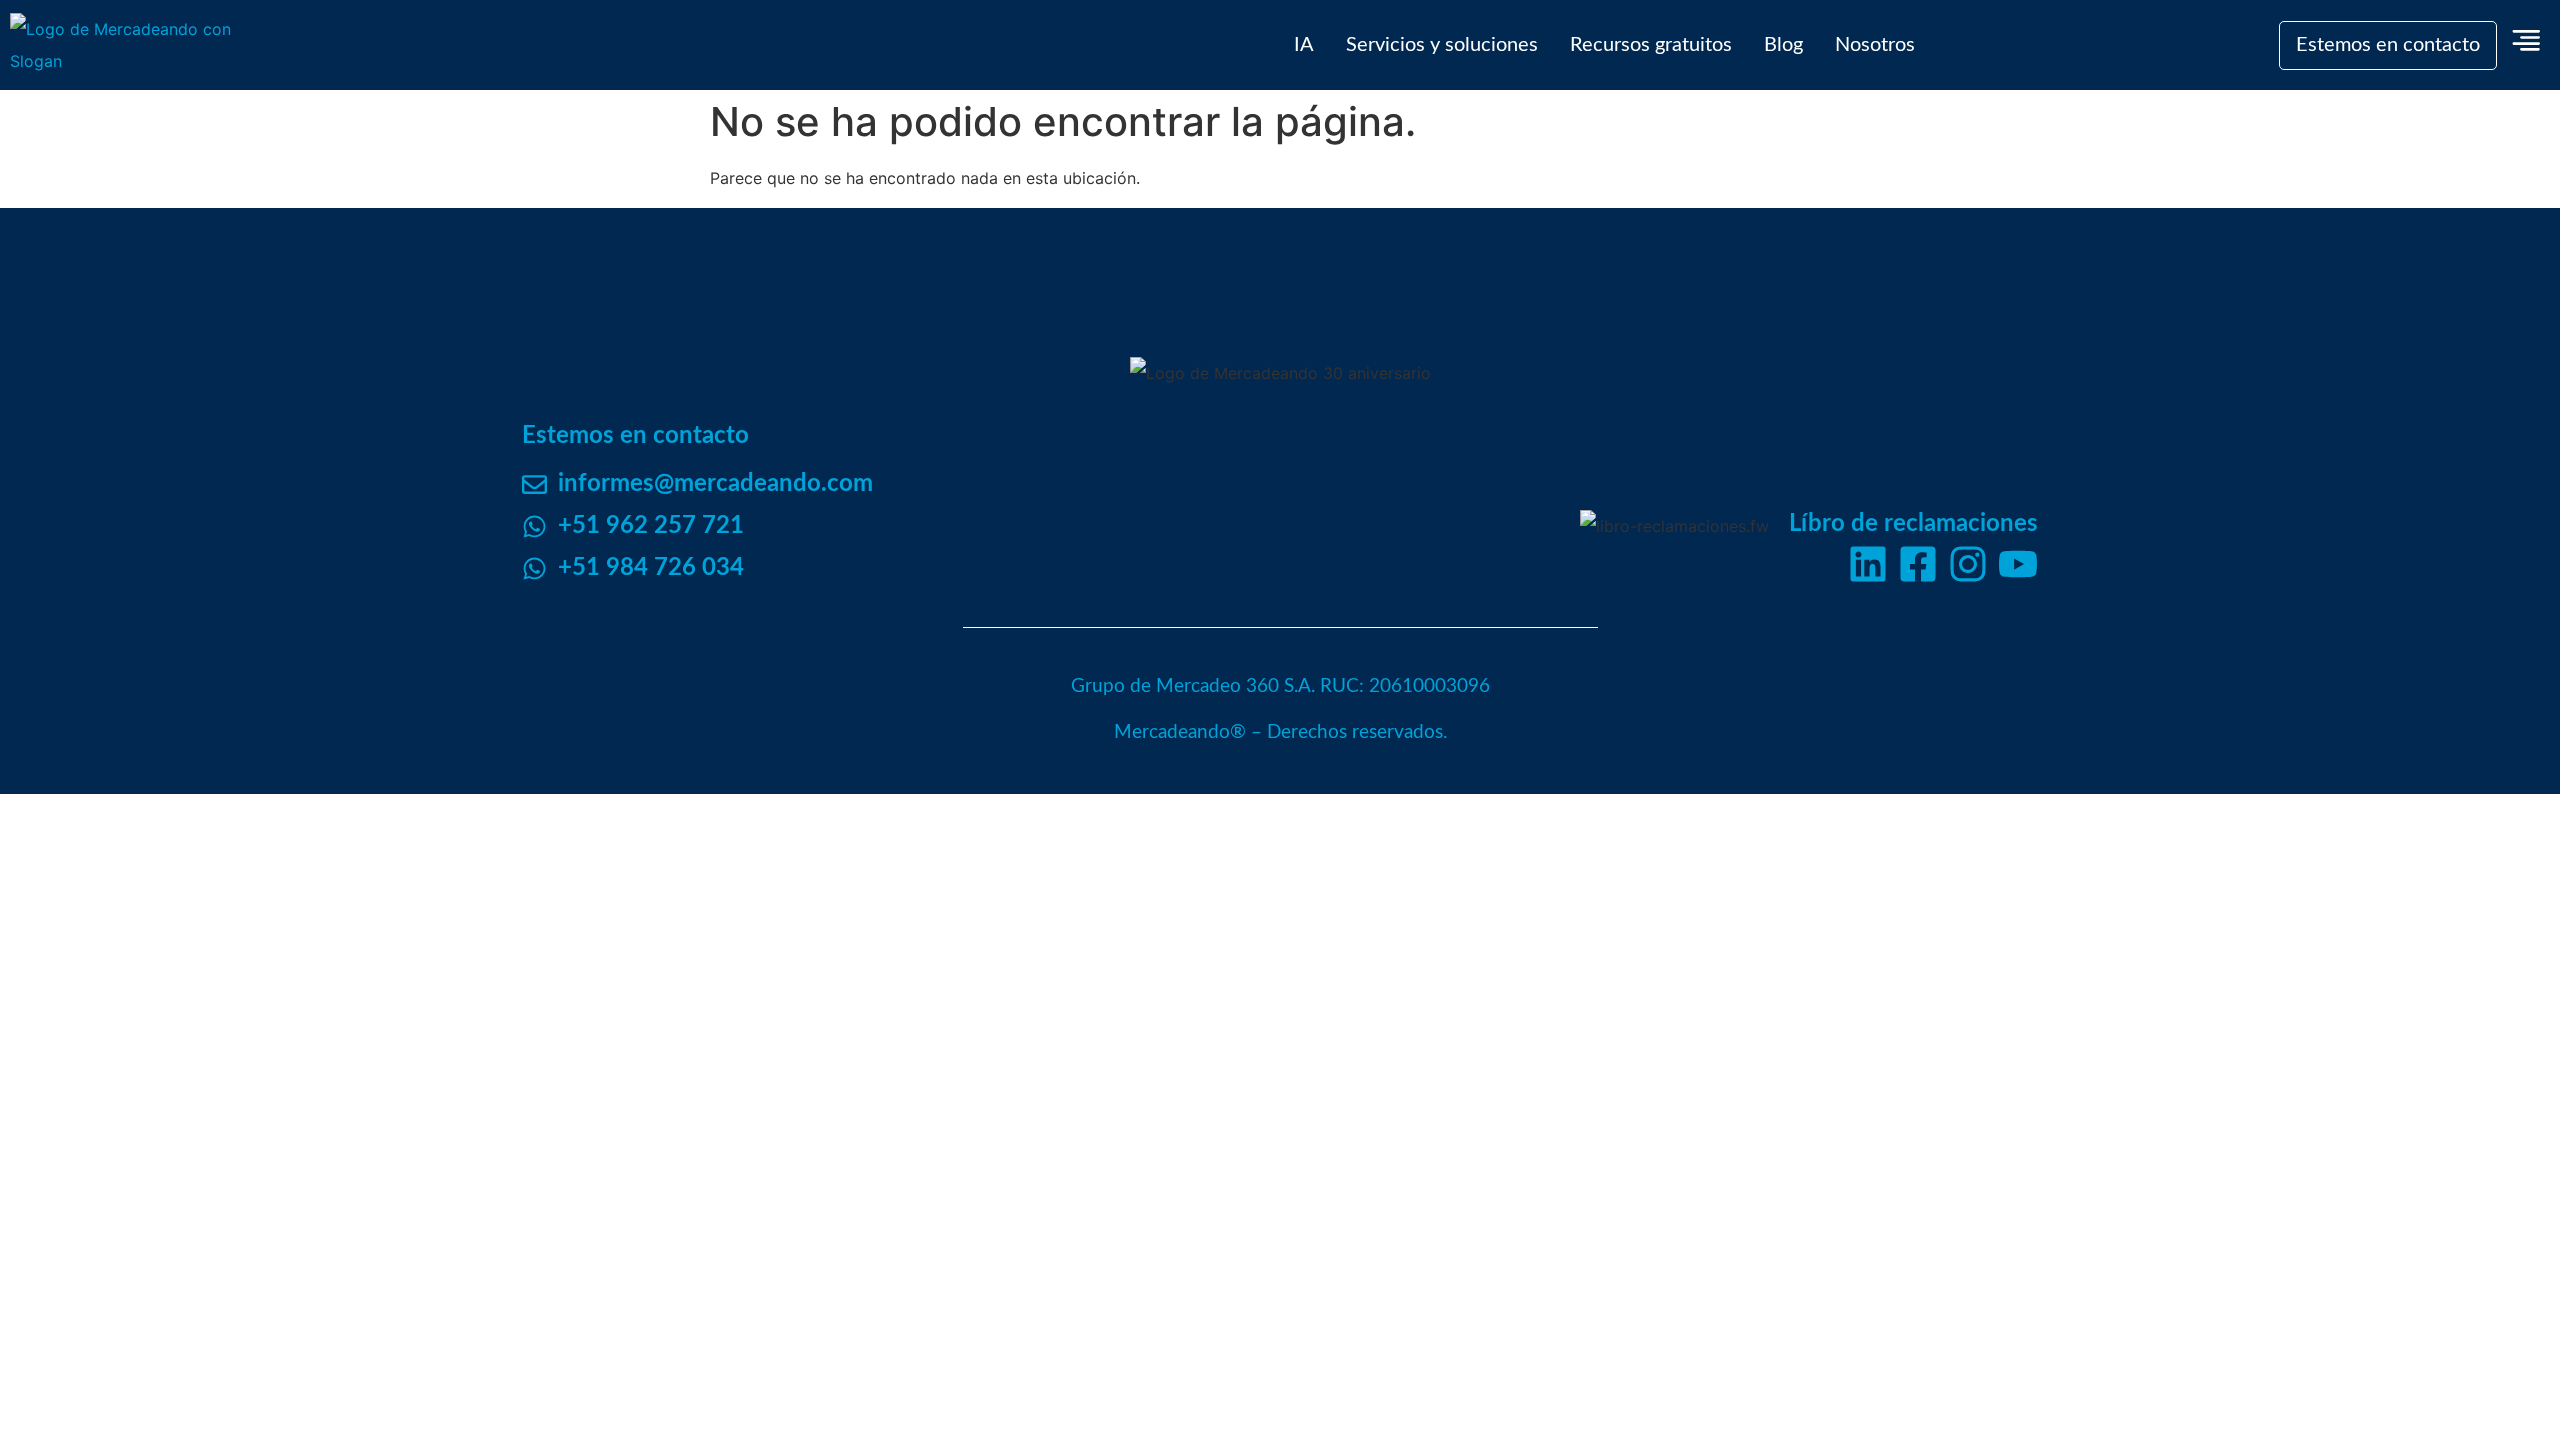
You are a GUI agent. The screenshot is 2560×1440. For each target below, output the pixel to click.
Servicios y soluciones (1442, 45)
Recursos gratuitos (1651, 45)
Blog (1783, 45)
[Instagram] (1968, 564)
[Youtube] (2018, 564)
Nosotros (1875, 45)
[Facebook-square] (1918, 564)
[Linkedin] (1868, 564)
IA (1304, 45)
